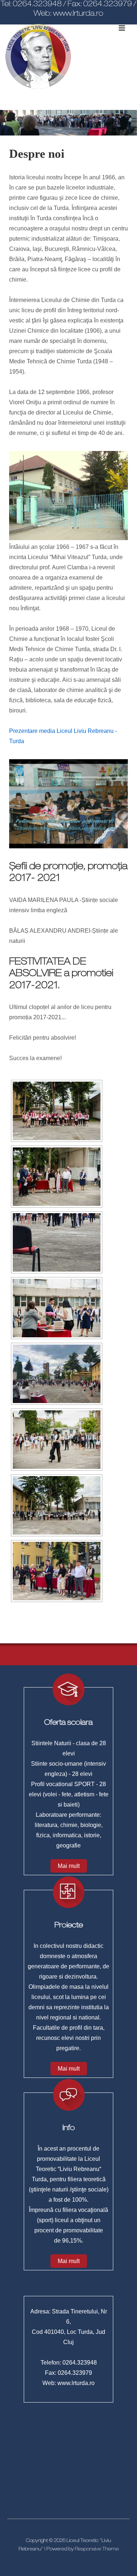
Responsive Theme (97, 2550)
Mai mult (69, 1866)
